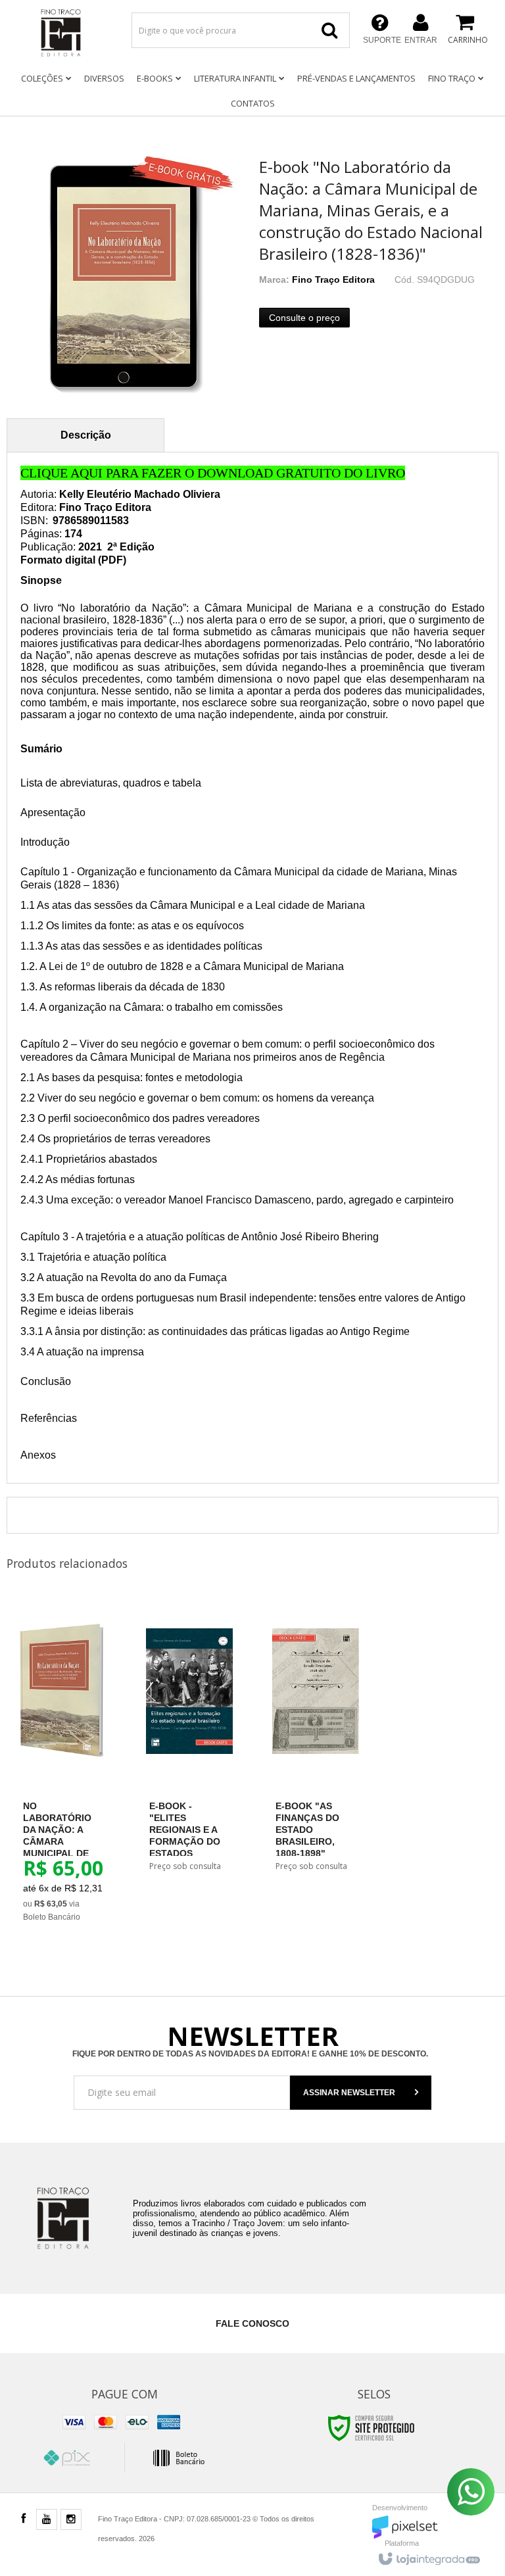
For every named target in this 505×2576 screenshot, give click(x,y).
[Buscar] (329, 30)
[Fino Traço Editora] (60, 33)
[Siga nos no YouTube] (47, 2520)
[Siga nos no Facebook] (23, 2519)
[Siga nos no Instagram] (71, 2520)
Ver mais (70, 1858)
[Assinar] (361, 2093)
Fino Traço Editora (333, 279)
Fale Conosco (252, 2323)
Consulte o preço (304, 318)
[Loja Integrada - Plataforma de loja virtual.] (428, 2556)
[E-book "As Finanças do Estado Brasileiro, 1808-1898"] (316, 1743)
